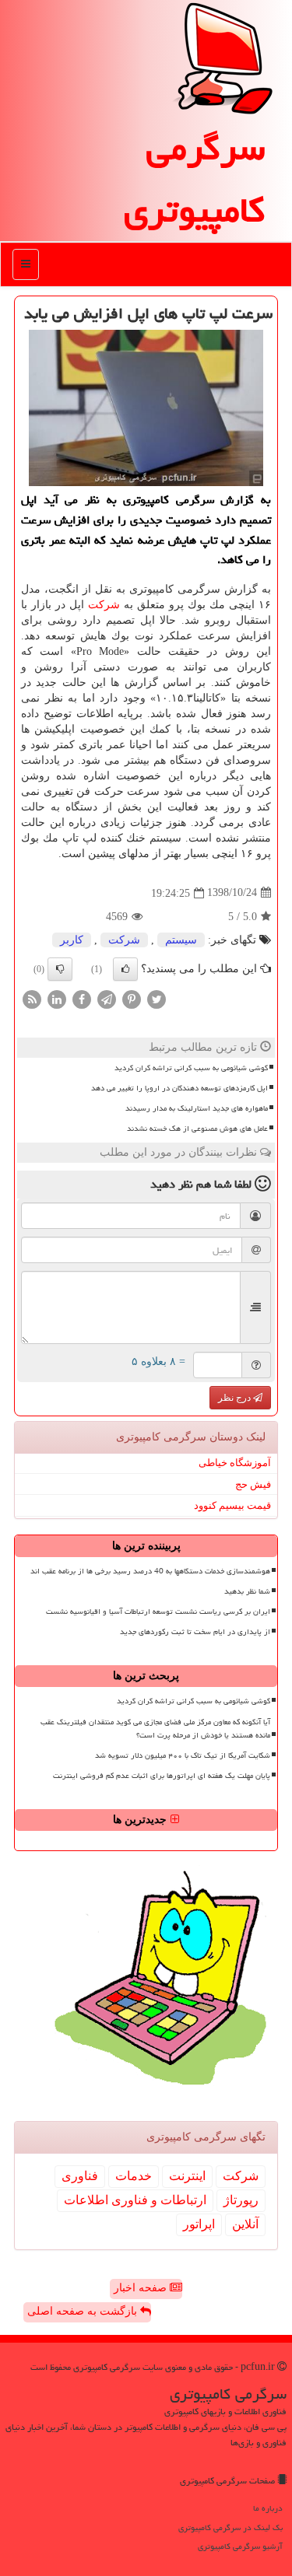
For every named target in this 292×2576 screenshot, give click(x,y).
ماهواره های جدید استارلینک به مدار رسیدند (197, 1108)
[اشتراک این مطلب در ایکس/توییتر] (157, 998)
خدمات (134, 2176)
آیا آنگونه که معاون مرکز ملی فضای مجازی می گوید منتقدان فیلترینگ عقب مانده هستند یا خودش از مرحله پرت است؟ (155, 1729)
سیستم (181, 940)
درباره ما (268, 2508)
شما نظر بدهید (247, 1591)
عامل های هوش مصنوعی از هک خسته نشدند (197, 1129)
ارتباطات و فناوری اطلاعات (135, 2200)
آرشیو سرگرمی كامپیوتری (240, 2546)
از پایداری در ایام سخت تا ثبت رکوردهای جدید (195, 1632)
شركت (104, 605)
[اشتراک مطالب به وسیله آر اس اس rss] (32, 998)
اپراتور (199, 2224)
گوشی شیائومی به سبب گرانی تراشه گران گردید (191, 1068)
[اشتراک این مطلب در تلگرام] (107, 998)
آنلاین (245, 2224)
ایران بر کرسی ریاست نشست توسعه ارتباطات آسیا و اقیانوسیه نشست (158, 1612)
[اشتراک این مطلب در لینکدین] (57, 998)
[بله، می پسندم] (125, 969)
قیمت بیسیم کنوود (232, 1505)
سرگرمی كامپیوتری (194, 179)
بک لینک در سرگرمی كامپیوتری (230, 2527)
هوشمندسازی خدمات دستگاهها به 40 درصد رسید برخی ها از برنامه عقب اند (150, 1571)
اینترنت (187, 2176)
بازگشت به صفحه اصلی (84, 2311)
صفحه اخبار (142, 2288)
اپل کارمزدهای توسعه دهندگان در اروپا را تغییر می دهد (179, 1088)
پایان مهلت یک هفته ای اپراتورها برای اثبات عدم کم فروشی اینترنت (162, 1776)
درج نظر (236, 1398)
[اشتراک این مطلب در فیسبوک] (82, 998)
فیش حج (253, 1484)
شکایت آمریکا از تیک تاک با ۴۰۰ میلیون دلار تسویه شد (183, 1755)
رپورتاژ (241, 2200)
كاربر (72, 940)
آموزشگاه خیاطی (235, 1463)
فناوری (80, 2176)
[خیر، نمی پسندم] (60, 969)
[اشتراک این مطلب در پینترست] (132, 998)
